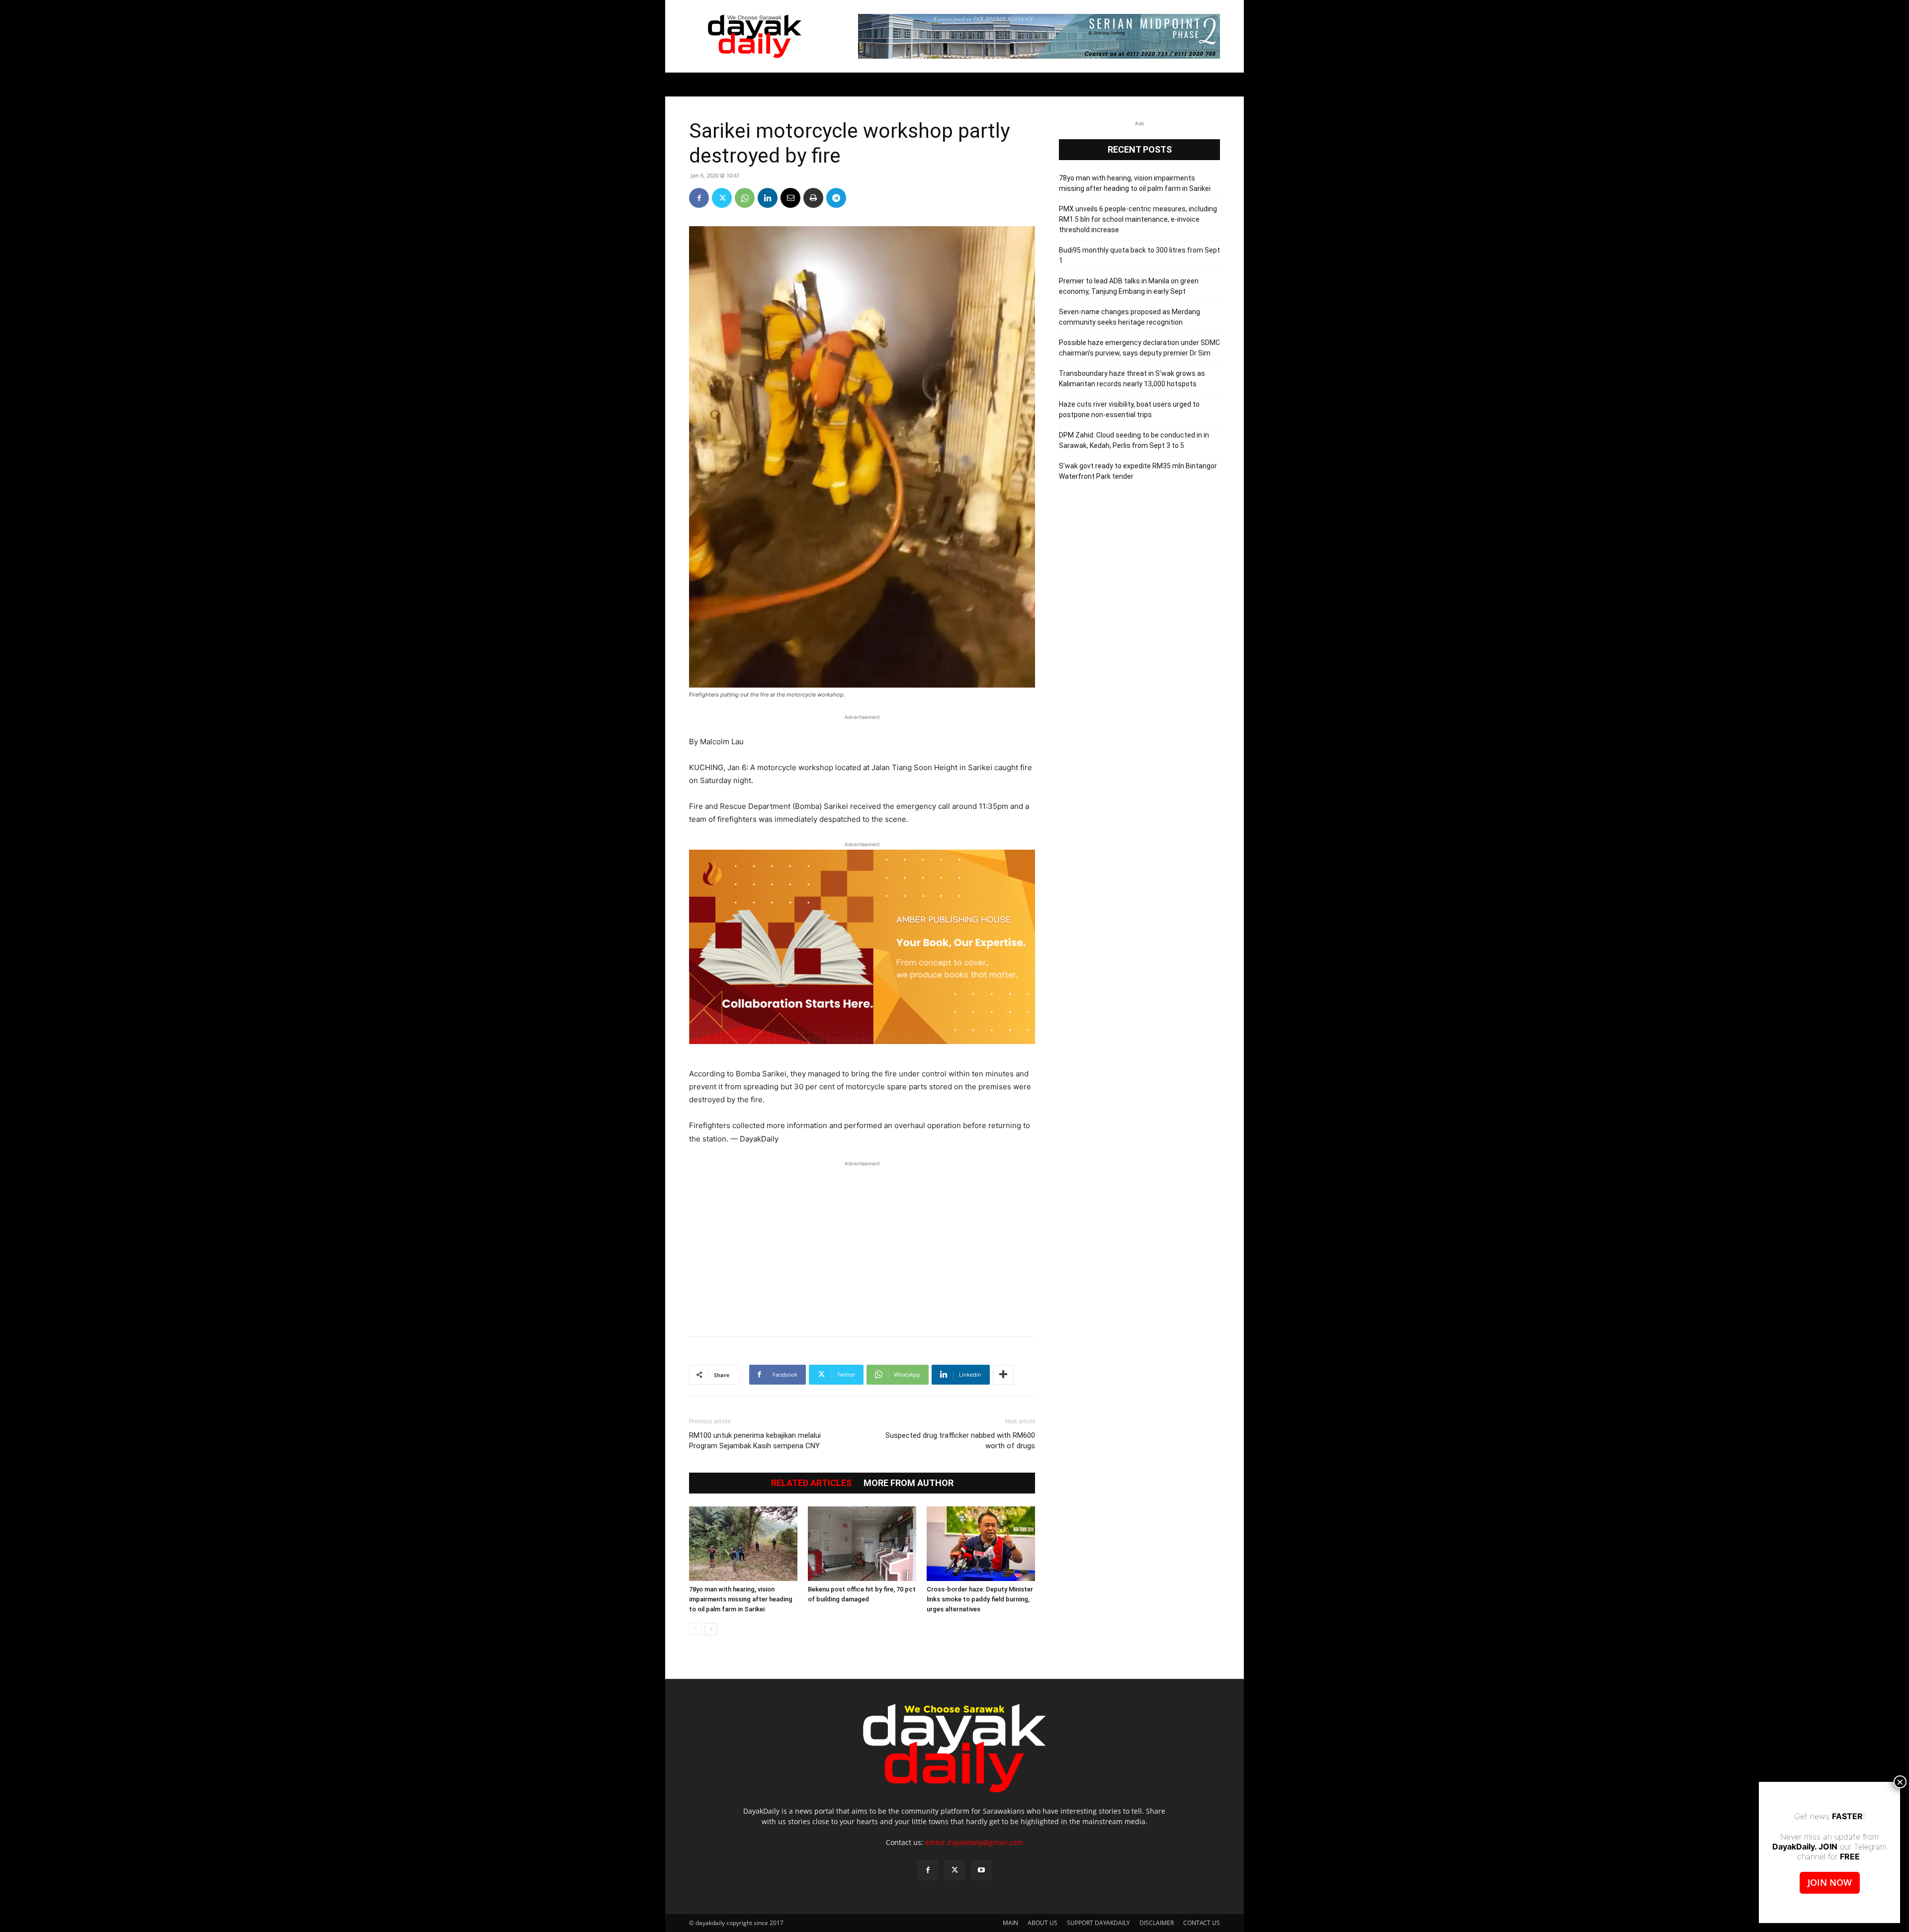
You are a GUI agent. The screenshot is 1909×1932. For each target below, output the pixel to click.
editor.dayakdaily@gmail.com (974, 1842)
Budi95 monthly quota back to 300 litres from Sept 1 (1139, 255)
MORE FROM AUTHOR (909, 1483)
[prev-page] (695, 1629)
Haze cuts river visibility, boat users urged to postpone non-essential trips (1129, 409)
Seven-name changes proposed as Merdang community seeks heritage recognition (1129, 317)
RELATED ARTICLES (811, 1483)
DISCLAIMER (1157, 1923)
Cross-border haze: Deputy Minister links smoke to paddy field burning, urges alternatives (980, 1599)
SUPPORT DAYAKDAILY (1098, 1923)
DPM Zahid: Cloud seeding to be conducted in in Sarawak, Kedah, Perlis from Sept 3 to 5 (1134, 440)
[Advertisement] (862, 1243)
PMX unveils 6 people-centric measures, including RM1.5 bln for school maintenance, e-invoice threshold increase (1138, 219)
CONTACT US (1202, 1923)
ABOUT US (1042, 1923)
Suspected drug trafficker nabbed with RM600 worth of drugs (960, 1441)
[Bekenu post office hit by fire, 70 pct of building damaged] (862, 1544)
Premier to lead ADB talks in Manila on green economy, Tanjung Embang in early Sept (1129, 286)
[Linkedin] (768, 198)
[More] (1003, 1375)
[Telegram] (836, 198)
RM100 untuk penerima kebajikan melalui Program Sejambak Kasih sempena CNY (755, 1441)
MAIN (1010, 1923)
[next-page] (711, 1629)
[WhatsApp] (745, 198)
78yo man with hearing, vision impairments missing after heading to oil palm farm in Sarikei (741, 1599)
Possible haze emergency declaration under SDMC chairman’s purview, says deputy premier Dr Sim (1139, 348)
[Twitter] (722, 198)
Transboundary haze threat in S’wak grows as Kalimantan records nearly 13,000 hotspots (1132, 379)
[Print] (813, 198)
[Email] (790, 198)
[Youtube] (981, 1870)
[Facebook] (699, 198)
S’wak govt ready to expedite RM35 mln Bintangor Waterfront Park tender (1138, 471)
